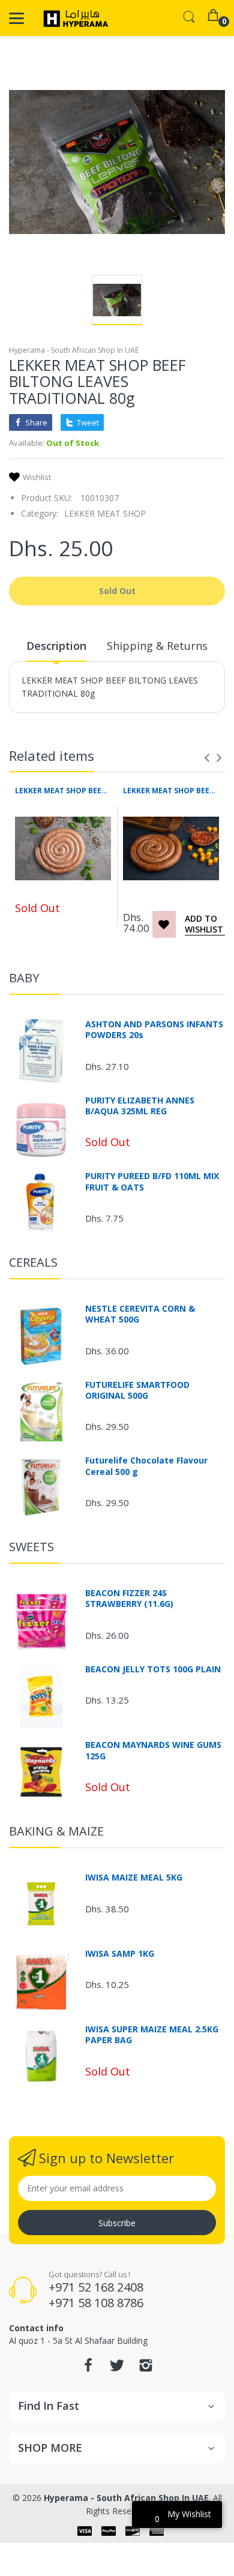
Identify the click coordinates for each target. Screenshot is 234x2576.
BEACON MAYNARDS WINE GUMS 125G (153, 1750)
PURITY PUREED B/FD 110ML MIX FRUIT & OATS (152, 1181)
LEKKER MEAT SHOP (105, 513)
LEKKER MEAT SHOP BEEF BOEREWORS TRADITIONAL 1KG (63, 791)
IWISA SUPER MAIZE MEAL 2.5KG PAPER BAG (152, 2035)
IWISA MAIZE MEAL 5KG (134, 1878)
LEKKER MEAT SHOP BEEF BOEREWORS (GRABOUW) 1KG (171, 791)
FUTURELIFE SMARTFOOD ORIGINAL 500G (137, 1390)
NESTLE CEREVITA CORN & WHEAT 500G (140, 1314)
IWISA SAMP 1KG (120, 1954)
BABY (24, 978)
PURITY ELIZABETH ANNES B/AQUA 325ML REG (140, 1106)
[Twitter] (117, 2369)
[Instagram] (146, 2369)
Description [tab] (56, 646)
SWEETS (31, 1547)
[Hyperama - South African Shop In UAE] (73, 18)
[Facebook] (88, 2369)
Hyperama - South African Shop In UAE (74, 350)
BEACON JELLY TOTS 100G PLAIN (153, 1669)
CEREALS (33, 1262)
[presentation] (207, 758)
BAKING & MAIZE (56, 1831)
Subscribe (117, 2223)
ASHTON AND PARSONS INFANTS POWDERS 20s (154, 1030)
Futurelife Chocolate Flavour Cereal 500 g (146, 1466)
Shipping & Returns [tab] (157, 646)
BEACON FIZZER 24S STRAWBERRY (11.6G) (129, 1599)
